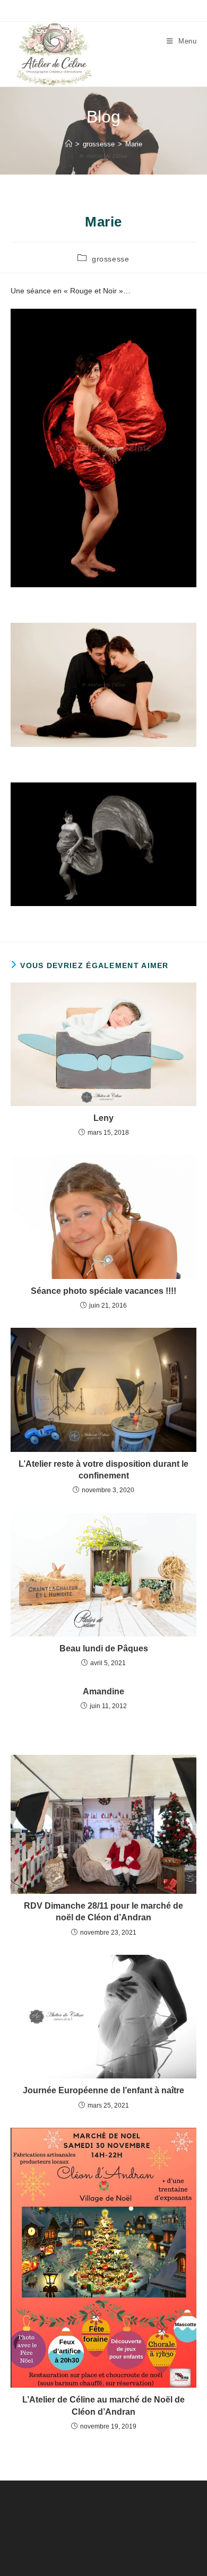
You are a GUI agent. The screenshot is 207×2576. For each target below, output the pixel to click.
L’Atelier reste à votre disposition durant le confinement (103, 1470)
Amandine (103, 1691)
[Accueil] (69, 144)
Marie (134, 144)
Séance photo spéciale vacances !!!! (103, 1291)
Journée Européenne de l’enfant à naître (103, 2090)
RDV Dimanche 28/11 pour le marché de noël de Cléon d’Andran (103, 1912)
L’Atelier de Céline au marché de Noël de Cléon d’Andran (103, 2405)
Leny (103, 1118)
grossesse (110, 259)
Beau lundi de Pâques (104, 1648)
